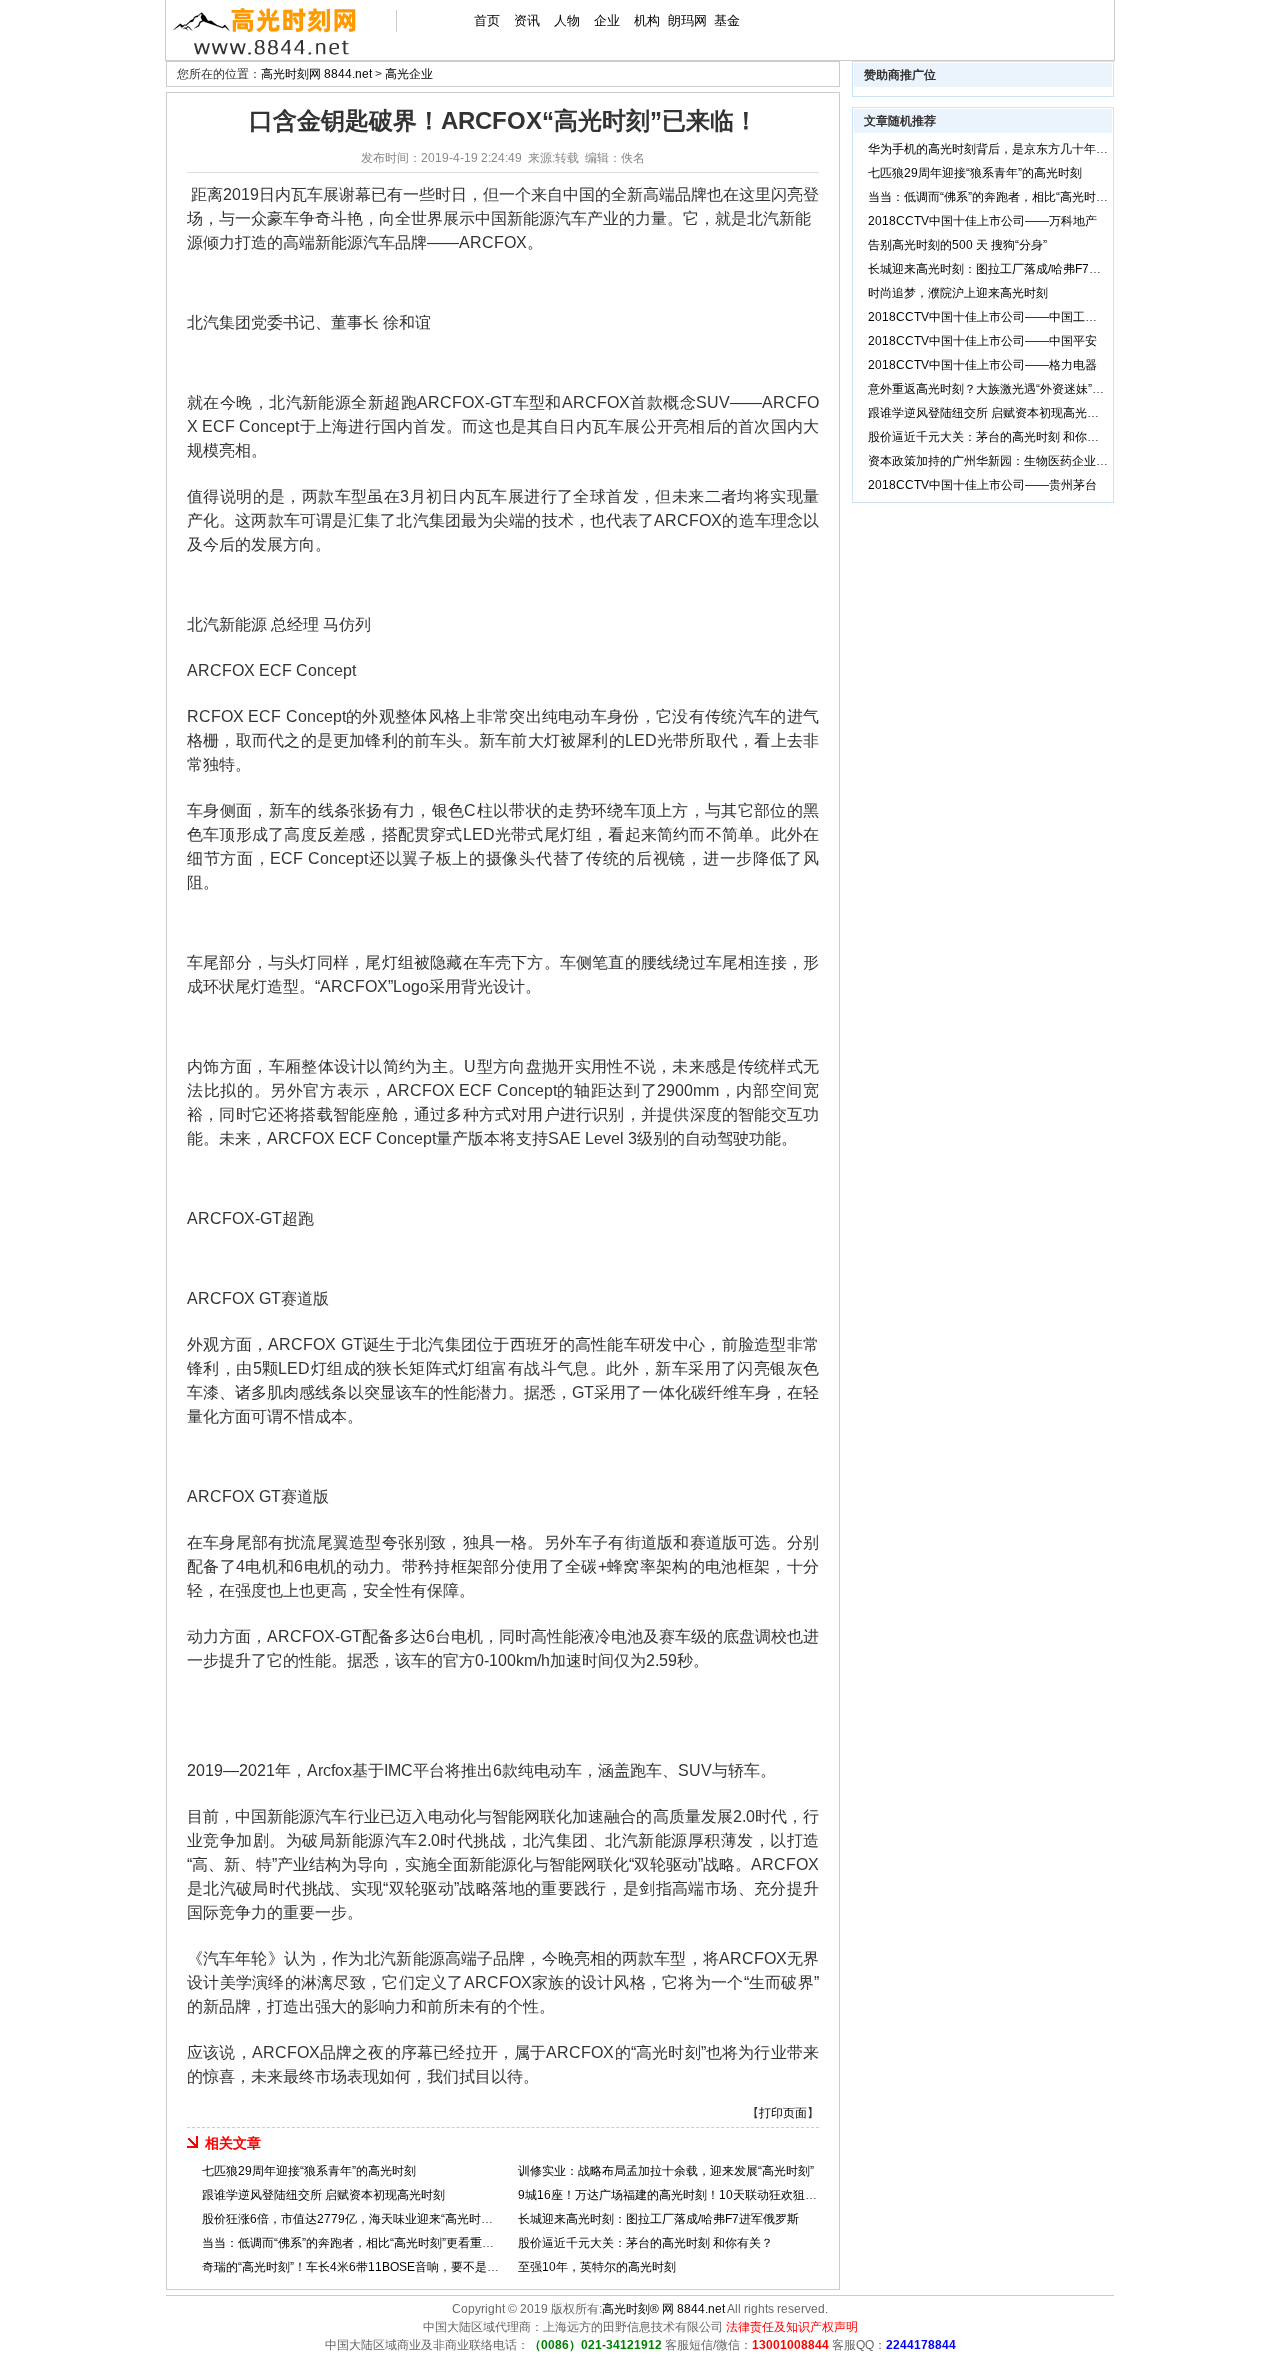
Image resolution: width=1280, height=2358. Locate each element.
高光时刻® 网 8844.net (663, 2309)
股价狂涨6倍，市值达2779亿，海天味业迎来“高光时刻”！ (355, 2219)
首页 (487, 20)
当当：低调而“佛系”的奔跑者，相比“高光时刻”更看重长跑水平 (366, 2243)
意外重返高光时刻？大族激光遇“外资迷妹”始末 (992, 389)
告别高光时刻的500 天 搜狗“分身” (957, 245)
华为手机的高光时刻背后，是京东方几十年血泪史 (1000, 149)
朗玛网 (687, 20)
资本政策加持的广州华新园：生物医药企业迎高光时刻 (1012, 461)
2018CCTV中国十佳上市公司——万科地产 (982, 221)
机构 (647, 20)
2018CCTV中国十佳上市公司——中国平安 (982, 341)
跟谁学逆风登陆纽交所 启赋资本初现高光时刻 (323, 2195)
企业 (607, 20)
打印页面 (783, 2113)
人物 (567, 20)
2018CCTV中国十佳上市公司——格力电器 (982, 365)
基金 (727, 20)
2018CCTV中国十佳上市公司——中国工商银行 (994, 317)
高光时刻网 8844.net (316, 74)
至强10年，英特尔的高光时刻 (597, 2267)
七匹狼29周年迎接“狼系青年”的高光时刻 (309, 2171)
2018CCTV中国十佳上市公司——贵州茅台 (982, 485)
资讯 (527, 20)
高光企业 (409, 74)
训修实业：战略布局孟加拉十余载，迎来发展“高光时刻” (666, 2171)
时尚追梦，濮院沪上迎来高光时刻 (958, 293)
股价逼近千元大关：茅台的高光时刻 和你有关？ (645, 2243)
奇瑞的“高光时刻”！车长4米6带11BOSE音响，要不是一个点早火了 (380, 2267)
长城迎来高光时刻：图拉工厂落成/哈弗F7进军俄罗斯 (658, 2219)
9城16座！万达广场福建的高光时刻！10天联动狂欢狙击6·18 (680, 2195)
